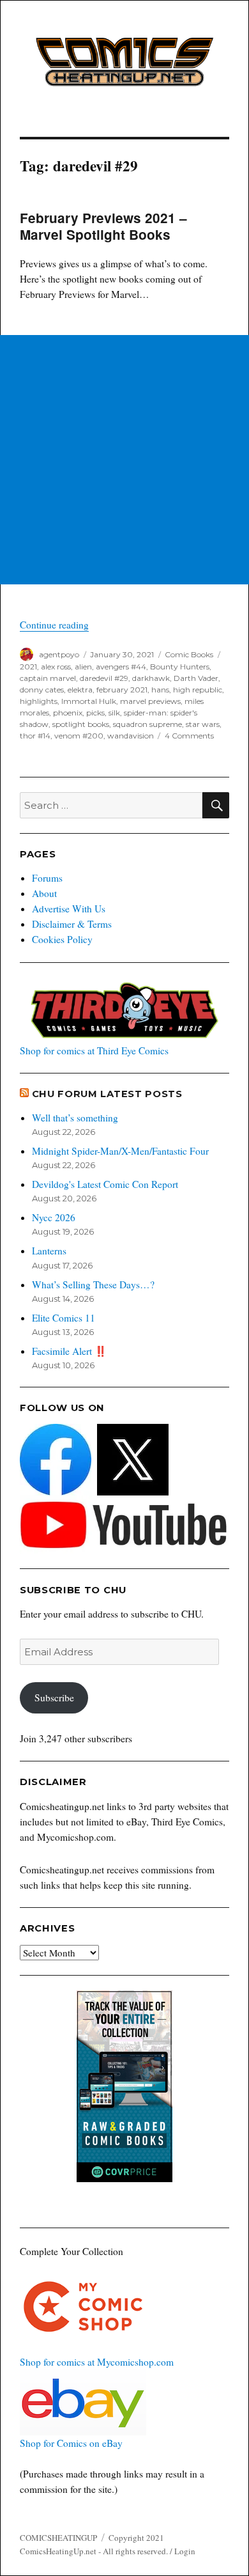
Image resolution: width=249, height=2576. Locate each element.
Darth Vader (196, 678)
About (44, 893)
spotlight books (81, 724)
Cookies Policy (62, 939)
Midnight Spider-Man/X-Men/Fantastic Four (120, 1151)
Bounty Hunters (180, 667)
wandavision (131, 736)
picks (95, 713)
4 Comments (189, 736)
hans (160, 690)
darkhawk (151, 678)
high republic (198, 690)
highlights (39, 701)
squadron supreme (147, 724)
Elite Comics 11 (64, 1318)
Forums (47, 878)
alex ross (56, 667)
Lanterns (49, 1251)
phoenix (68, 713)
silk (114, 713)
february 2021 (122, 690)
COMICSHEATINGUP (58, 2538)
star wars (203, 724)
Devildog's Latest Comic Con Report (105, 1184)
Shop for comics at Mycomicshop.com (97, 2362)
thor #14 (35, 736)
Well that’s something (75, 1118)
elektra (80, 690)
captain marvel (48, 678)
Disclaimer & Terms (72, 924)
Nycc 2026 (54, 1217)
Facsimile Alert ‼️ (69, 1351)
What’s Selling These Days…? (93, 1284)
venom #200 (79, 736)
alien (83, 667)
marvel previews (150, 701)
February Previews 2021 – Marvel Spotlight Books (103, 226)
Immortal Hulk (89, 701)
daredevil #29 (104, 678)
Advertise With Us (69, 909)
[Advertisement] (124, 460)
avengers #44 (121, 667)
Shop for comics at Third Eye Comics (94, 1050)
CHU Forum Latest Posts (107, 1094)
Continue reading (54, 625)
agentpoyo (59, 654)
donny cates (42, 690)
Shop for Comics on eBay (71, 2443)
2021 (28, 667)
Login (185, 2551)
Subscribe (54, 1698)
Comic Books (189, 654)
